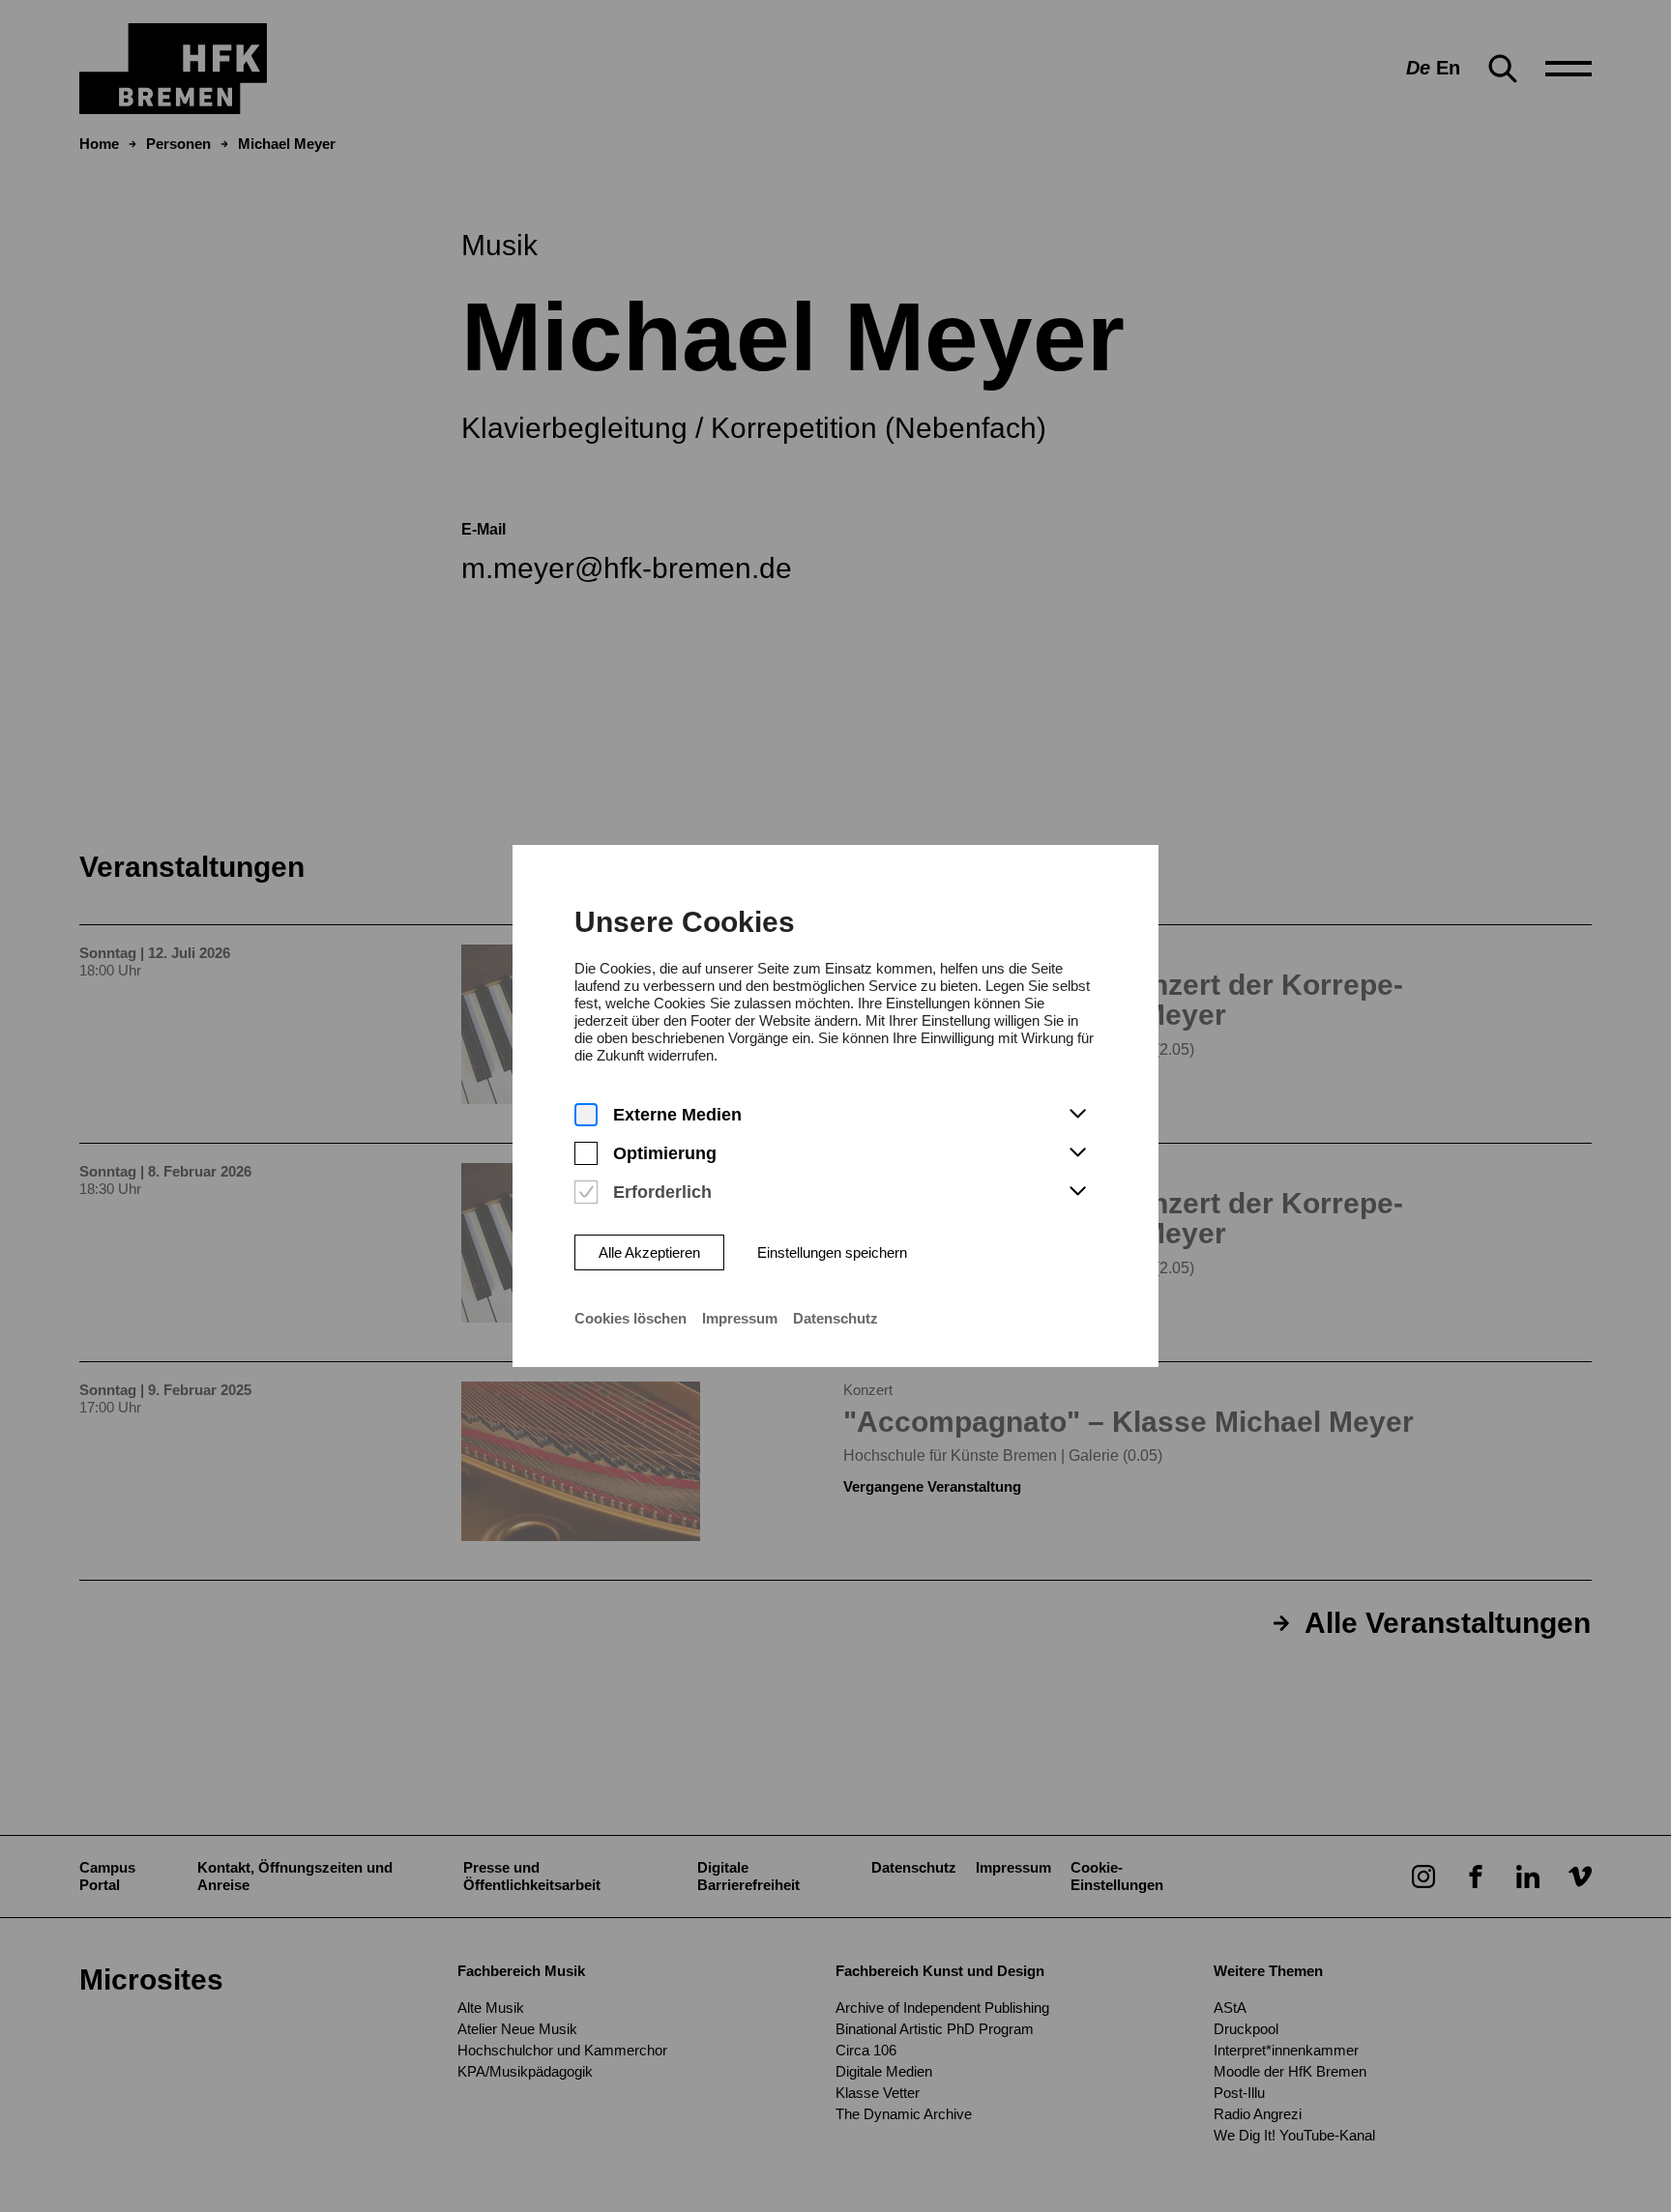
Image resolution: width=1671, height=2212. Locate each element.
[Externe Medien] (586, 1115)
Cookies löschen (630, 1318)
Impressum (740, 1318)
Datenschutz (835, 1318)
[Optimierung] (586, 1154)
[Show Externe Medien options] (1077, 1115)
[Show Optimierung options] (1077, 1153)
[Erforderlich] (586, 1193)
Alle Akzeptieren (649, 1252)
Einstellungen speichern (832, 1252)
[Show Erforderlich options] (1077, 1192)
